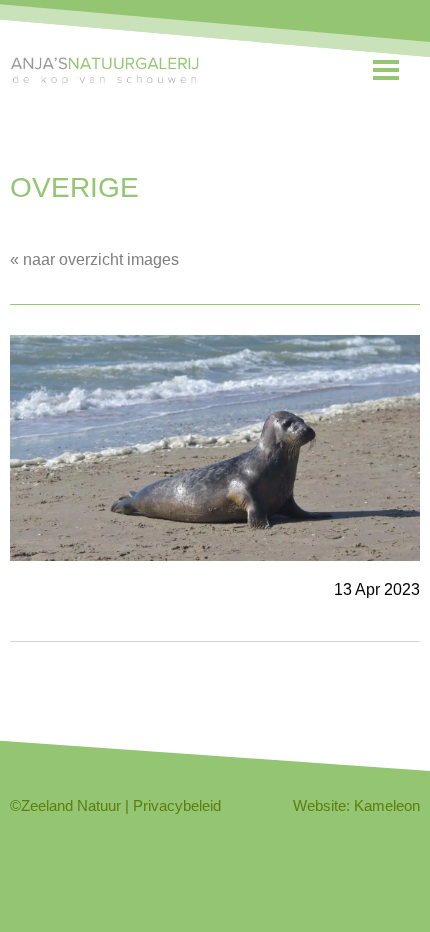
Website (319, 805)
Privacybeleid (177, 805)
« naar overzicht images (94, 259)
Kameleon (387, 805)
